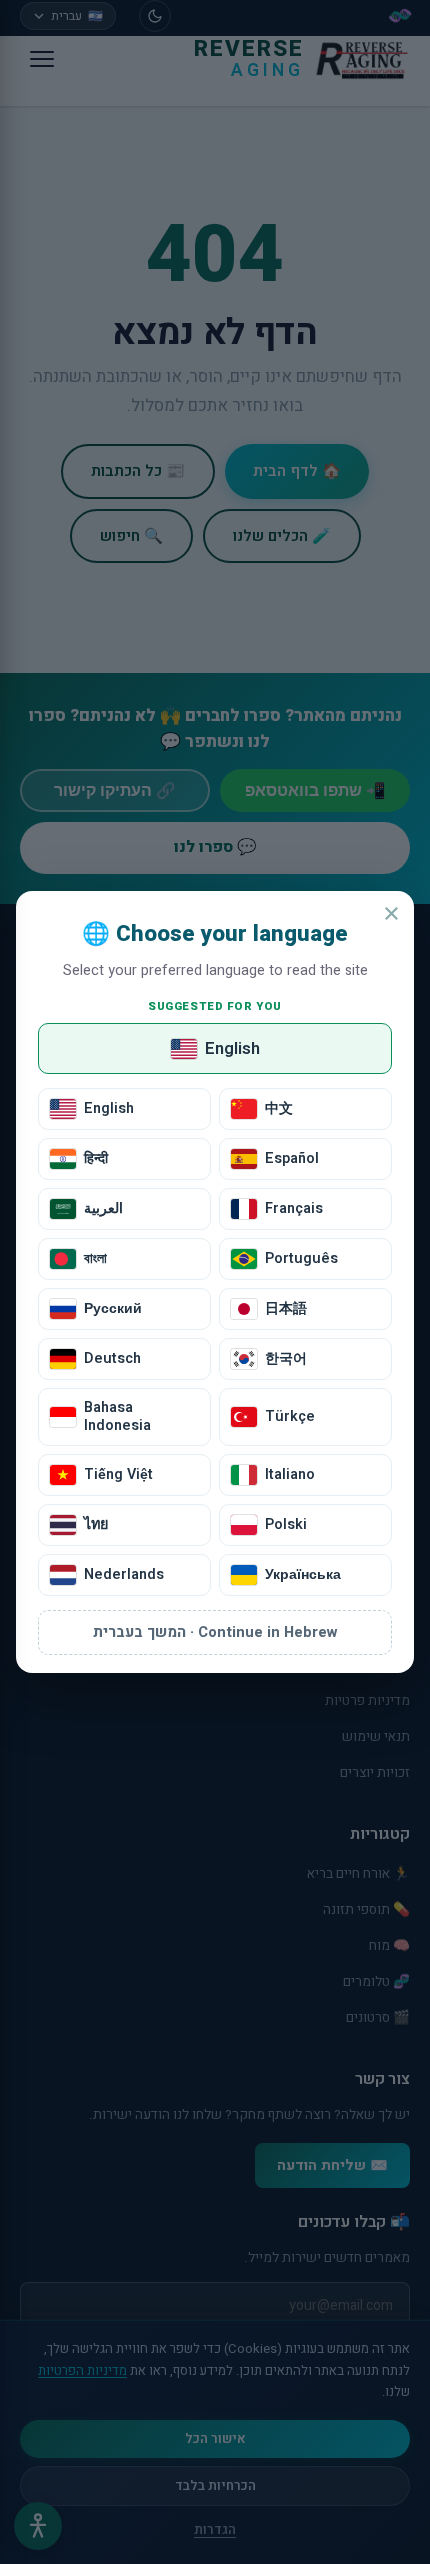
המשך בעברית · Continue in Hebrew (215, 1632)
